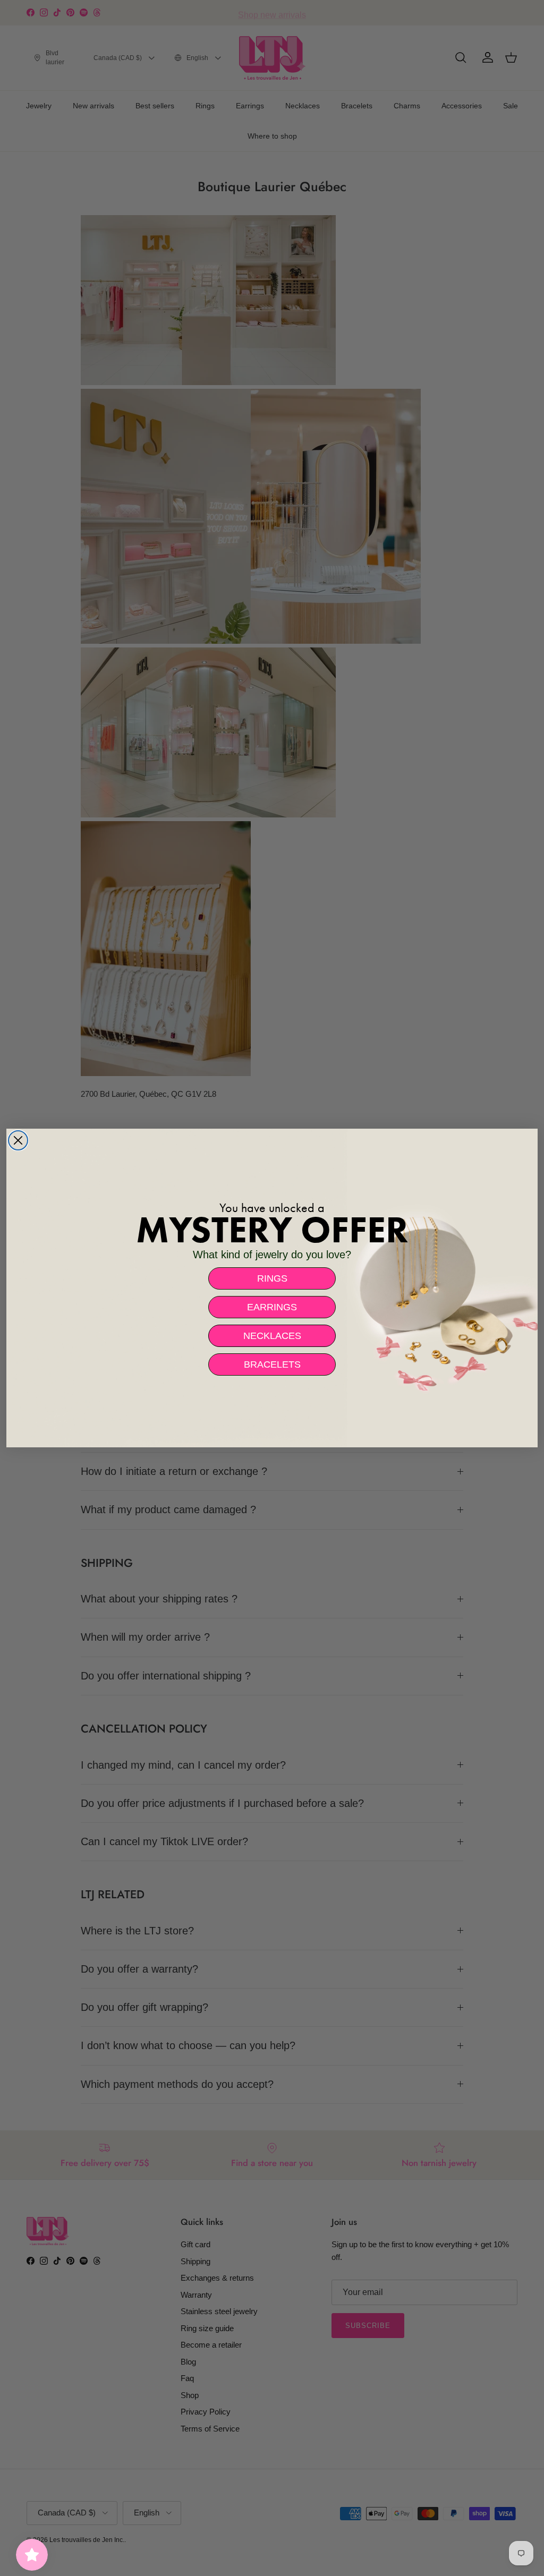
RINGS (272, 1278)
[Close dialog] (18, 1140)
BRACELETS (272, 1364)
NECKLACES (272, 1336)
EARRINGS (272, 1307)
